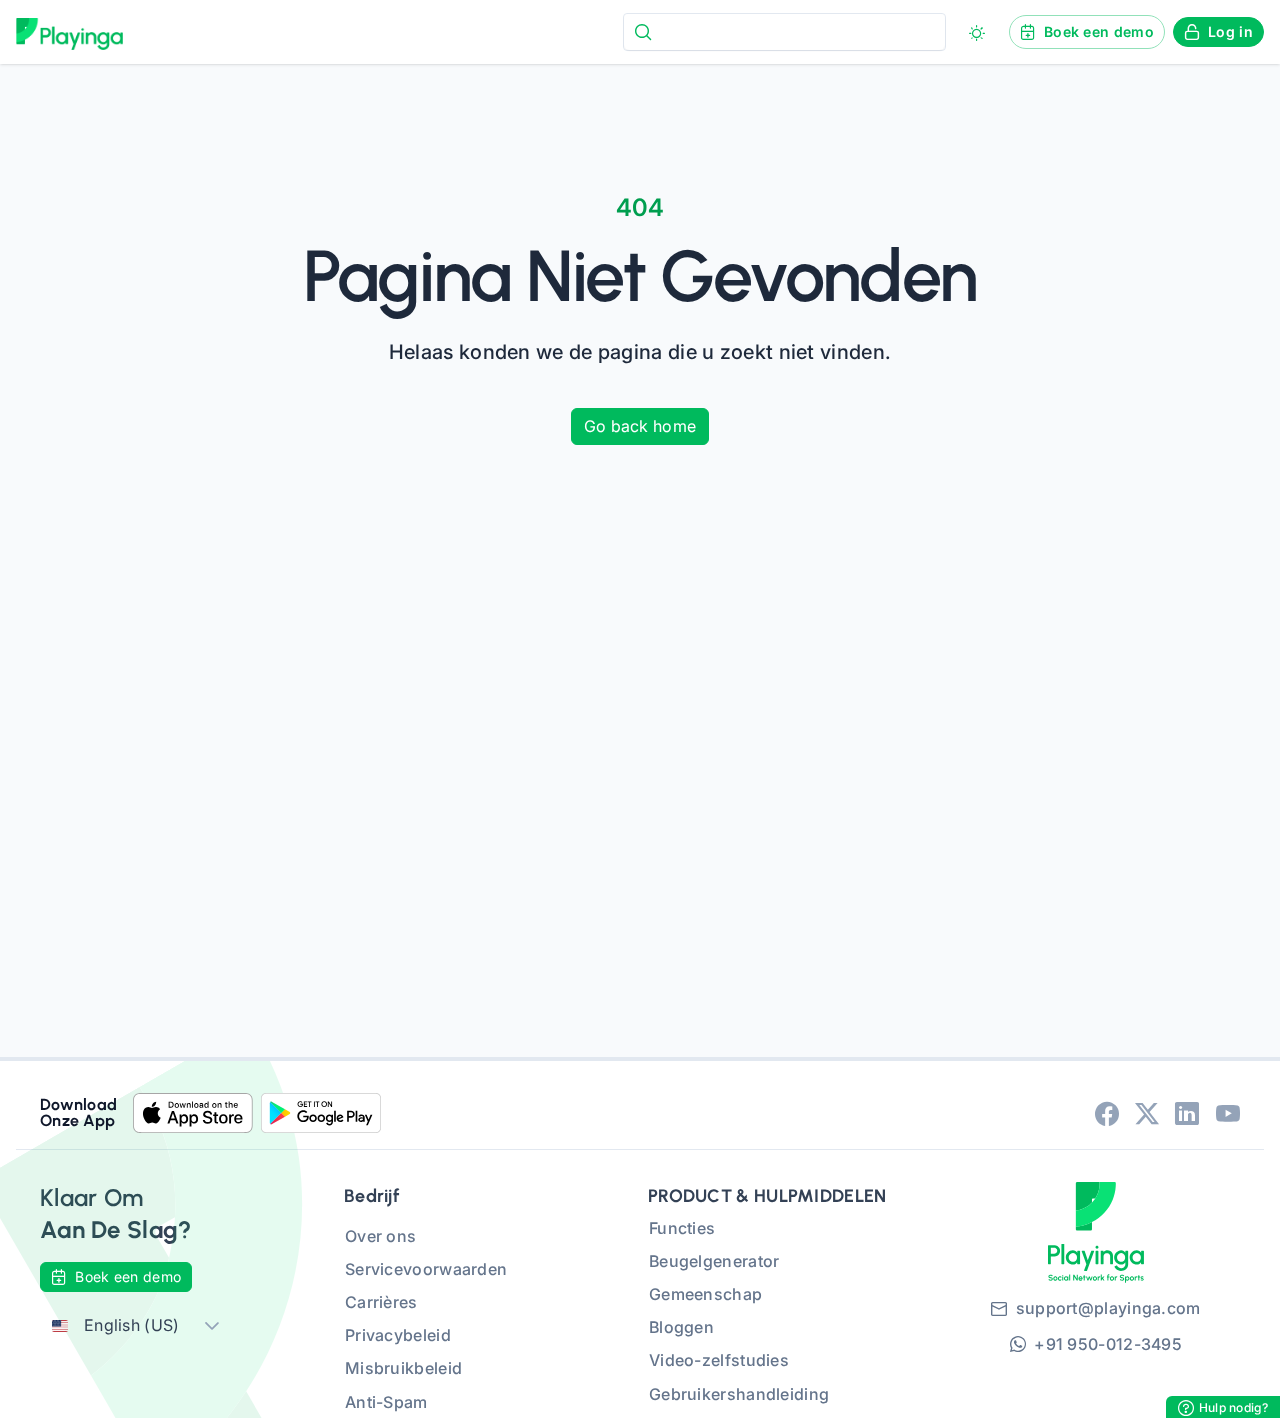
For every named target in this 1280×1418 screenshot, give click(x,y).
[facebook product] (1107, 1113)
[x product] (1147, 1113)
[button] (212, 1325)
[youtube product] (1228, 1113)
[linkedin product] (1187, 1113)
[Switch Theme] (977, 33)
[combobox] (784, 31)
